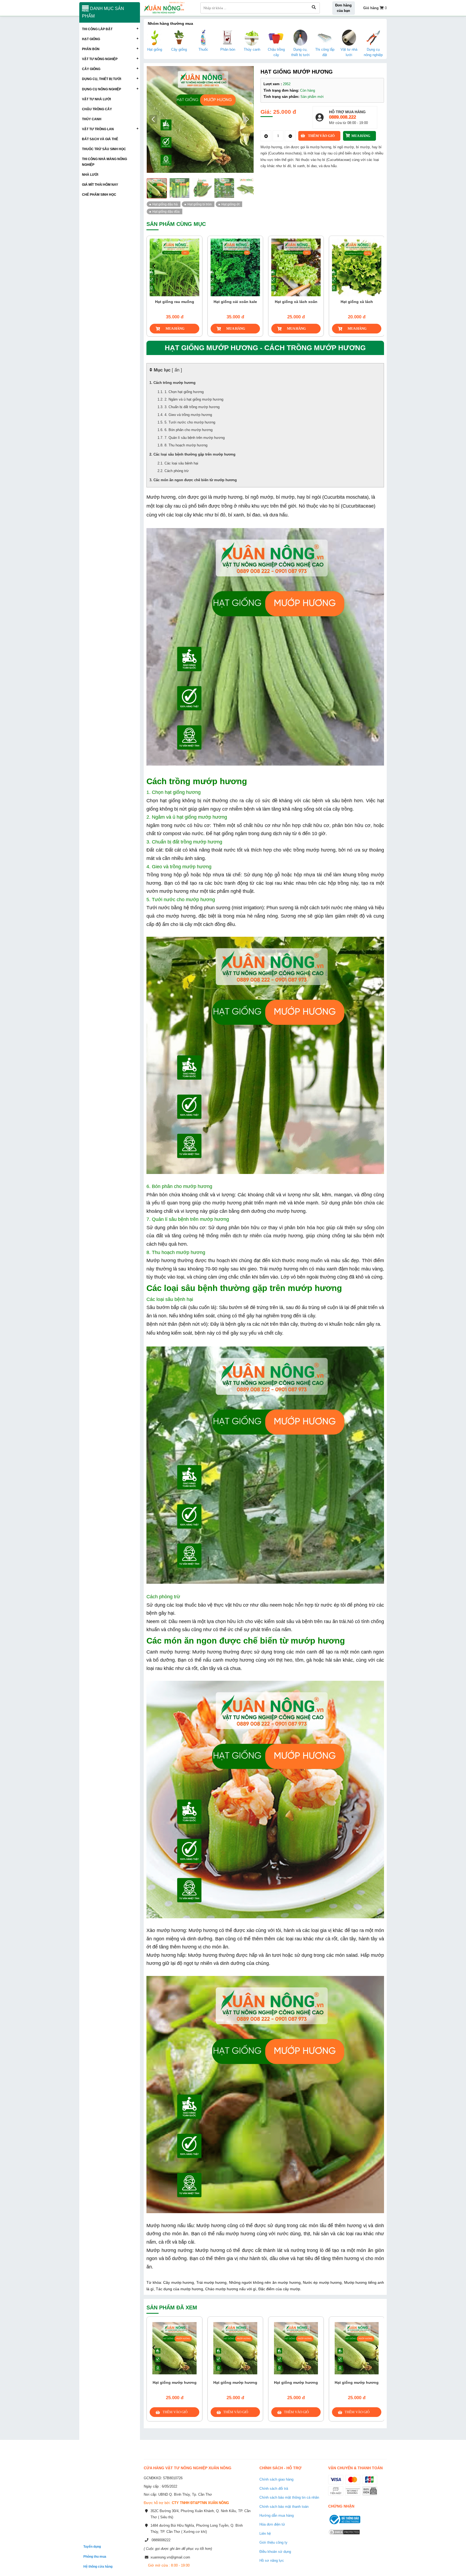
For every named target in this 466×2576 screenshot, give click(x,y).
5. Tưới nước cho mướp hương (190, 422)
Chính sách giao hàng (276, 2479)
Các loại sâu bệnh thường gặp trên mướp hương (194, 454)
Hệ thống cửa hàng (98, 2566)
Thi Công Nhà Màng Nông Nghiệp (104, 162)
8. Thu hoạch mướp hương (186, 445)
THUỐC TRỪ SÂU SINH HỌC (104, 149)
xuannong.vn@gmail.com (170, 2557)
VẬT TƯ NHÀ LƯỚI (96, 99)
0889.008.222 (342, 117)
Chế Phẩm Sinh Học (99, 194)
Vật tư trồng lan (98, 129)
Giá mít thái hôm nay (100, 185)
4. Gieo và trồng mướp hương (188, 415)
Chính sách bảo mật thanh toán (284, 2507)
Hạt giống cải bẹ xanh (357, 302)
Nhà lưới (90, 175)
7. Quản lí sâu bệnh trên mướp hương (195, 438)
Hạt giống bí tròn (200, 204)
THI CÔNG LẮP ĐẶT (97, 29)
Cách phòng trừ (177, 471)
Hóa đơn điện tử (272, 2524)
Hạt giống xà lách (296, 302)
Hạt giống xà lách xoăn (235, 302)
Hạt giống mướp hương (175, 2382)
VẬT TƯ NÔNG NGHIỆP (100, 59)
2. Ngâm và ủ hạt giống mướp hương (194, 399)
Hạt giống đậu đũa (166, 211)
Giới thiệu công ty (273, 2542)
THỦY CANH (92, 119)
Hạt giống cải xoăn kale (175, 302)
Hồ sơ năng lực (272, 2560)
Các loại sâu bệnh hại (181, 463)
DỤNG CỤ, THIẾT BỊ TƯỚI (102, 79)
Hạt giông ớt (230, 204)
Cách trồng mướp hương (174, 383)
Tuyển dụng (92, 2546)
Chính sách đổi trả (274, 2489)
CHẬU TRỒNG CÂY (97, 109)
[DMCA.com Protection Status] (344, 2535)
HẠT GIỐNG (91, 39)
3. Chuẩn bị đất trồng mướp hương (192, 407)
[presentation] (154, 266)
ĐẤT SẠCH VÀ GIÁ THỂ (100, 139)
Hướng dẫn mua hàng (277, 2515)
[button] (247, 119)
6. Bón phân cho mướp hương (189, 430)
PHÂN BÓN (91, 49)
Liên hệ (265, 2534)
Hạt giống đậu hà (165, 204)
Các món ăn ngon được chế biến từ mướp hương (195, 480)
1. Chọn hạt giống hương (184, 392)
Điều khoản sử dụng (275, 2552)
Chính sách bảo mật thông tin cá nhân (289, 2497)
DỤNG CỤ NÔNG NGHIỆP (102, 89)
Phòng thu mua (95, 2556)
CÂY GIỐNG (91, 69)
